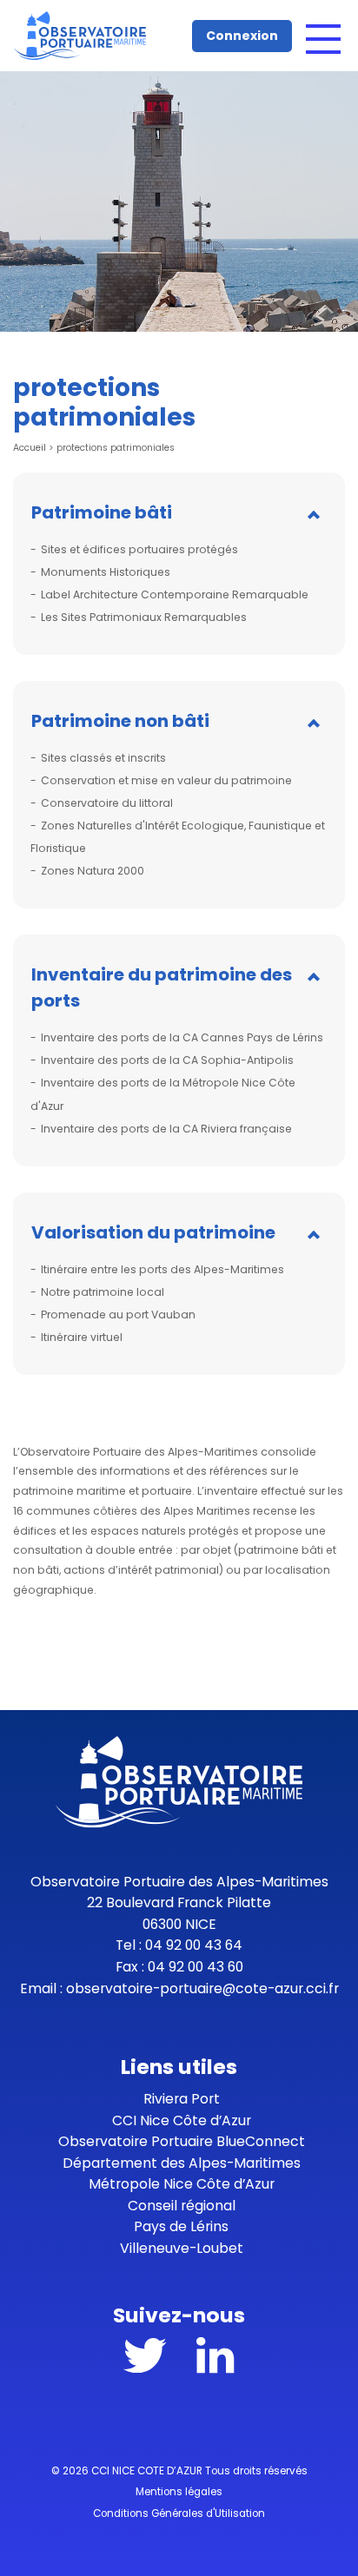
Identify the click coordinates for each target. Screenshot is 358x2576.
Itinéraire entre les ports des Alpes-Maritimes (162, 1269)
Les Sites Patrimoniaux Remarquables (144, 617)
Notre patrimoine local (103, 1292)
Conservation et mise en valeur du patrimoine (166, 780)
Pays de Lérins (181, 2226)
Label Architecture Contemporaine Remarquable (175, 594)
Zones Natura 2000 (93, 871)
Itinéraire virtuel (82, 1337)
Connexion (242, 36)
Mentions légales (179, 2492)
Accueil (30, 448)
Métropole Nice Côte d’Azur (182, 2184)
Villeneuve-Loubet (182, 2248)
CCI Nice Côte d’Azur (182, 2120)
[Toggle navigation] (323, 39)
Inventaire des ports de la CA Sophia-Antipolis (167, 1060)
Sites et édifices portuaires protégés (139, 549)
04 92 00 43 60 (196, 1967)
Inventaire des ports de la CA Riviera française (166, 1129)
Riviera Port (182, 2099)
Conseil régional (182, 2206)
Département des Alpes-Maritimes (182, 2163)
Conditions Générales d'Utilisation (179, 2513)
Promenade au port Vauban (118, 1314)
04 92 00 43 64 (194, 1945)
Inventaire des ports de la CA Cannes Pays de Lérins (182, 1037)
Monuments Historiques (106, 572)
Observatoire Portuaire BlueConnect (182, 2141)
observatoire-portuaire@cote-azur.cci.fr (202, 1988)
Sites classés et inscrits (103, 758)
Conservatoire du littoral (107, 803)
